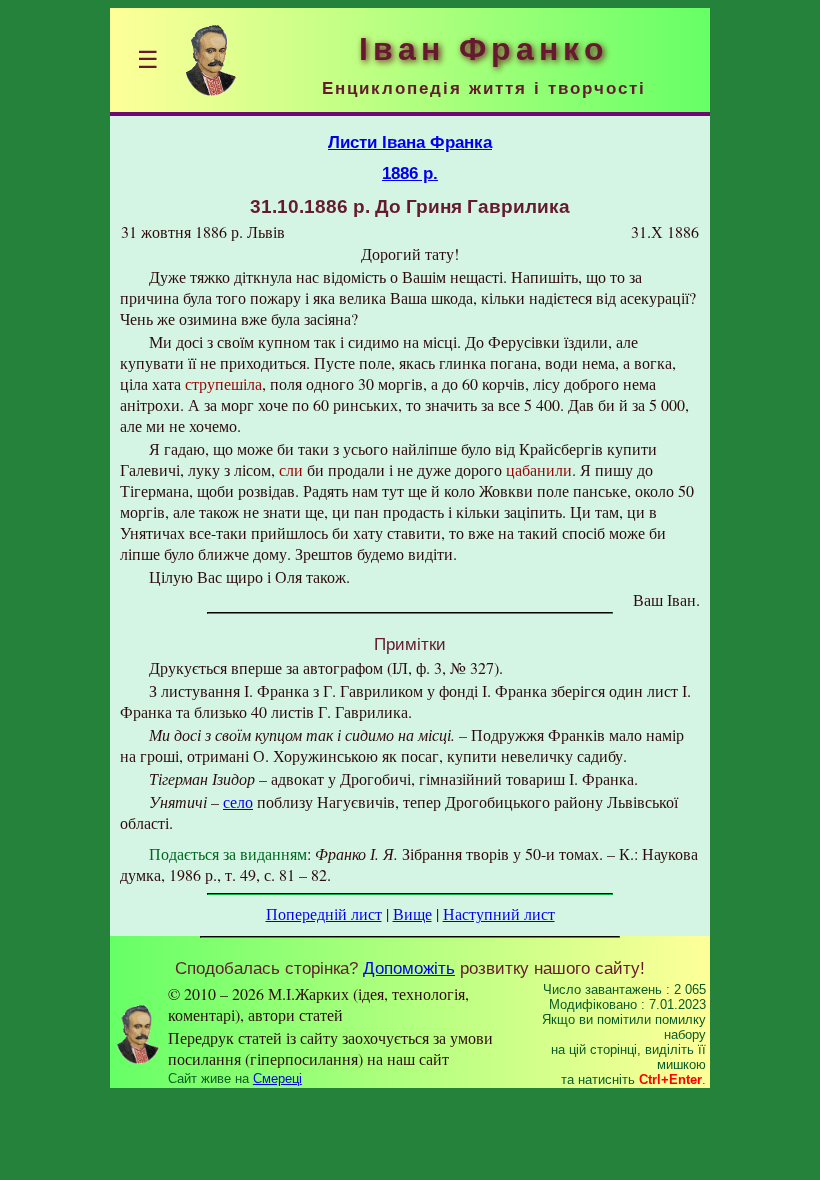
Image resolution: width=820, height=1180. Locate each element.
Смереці (277, 1078)
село (238, 801)
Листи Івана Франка (410, 142)
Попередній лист (324, 913)
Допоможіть (409, 968)
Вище (412, 913)
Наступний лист (499, 913)
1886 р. (410, 173)
